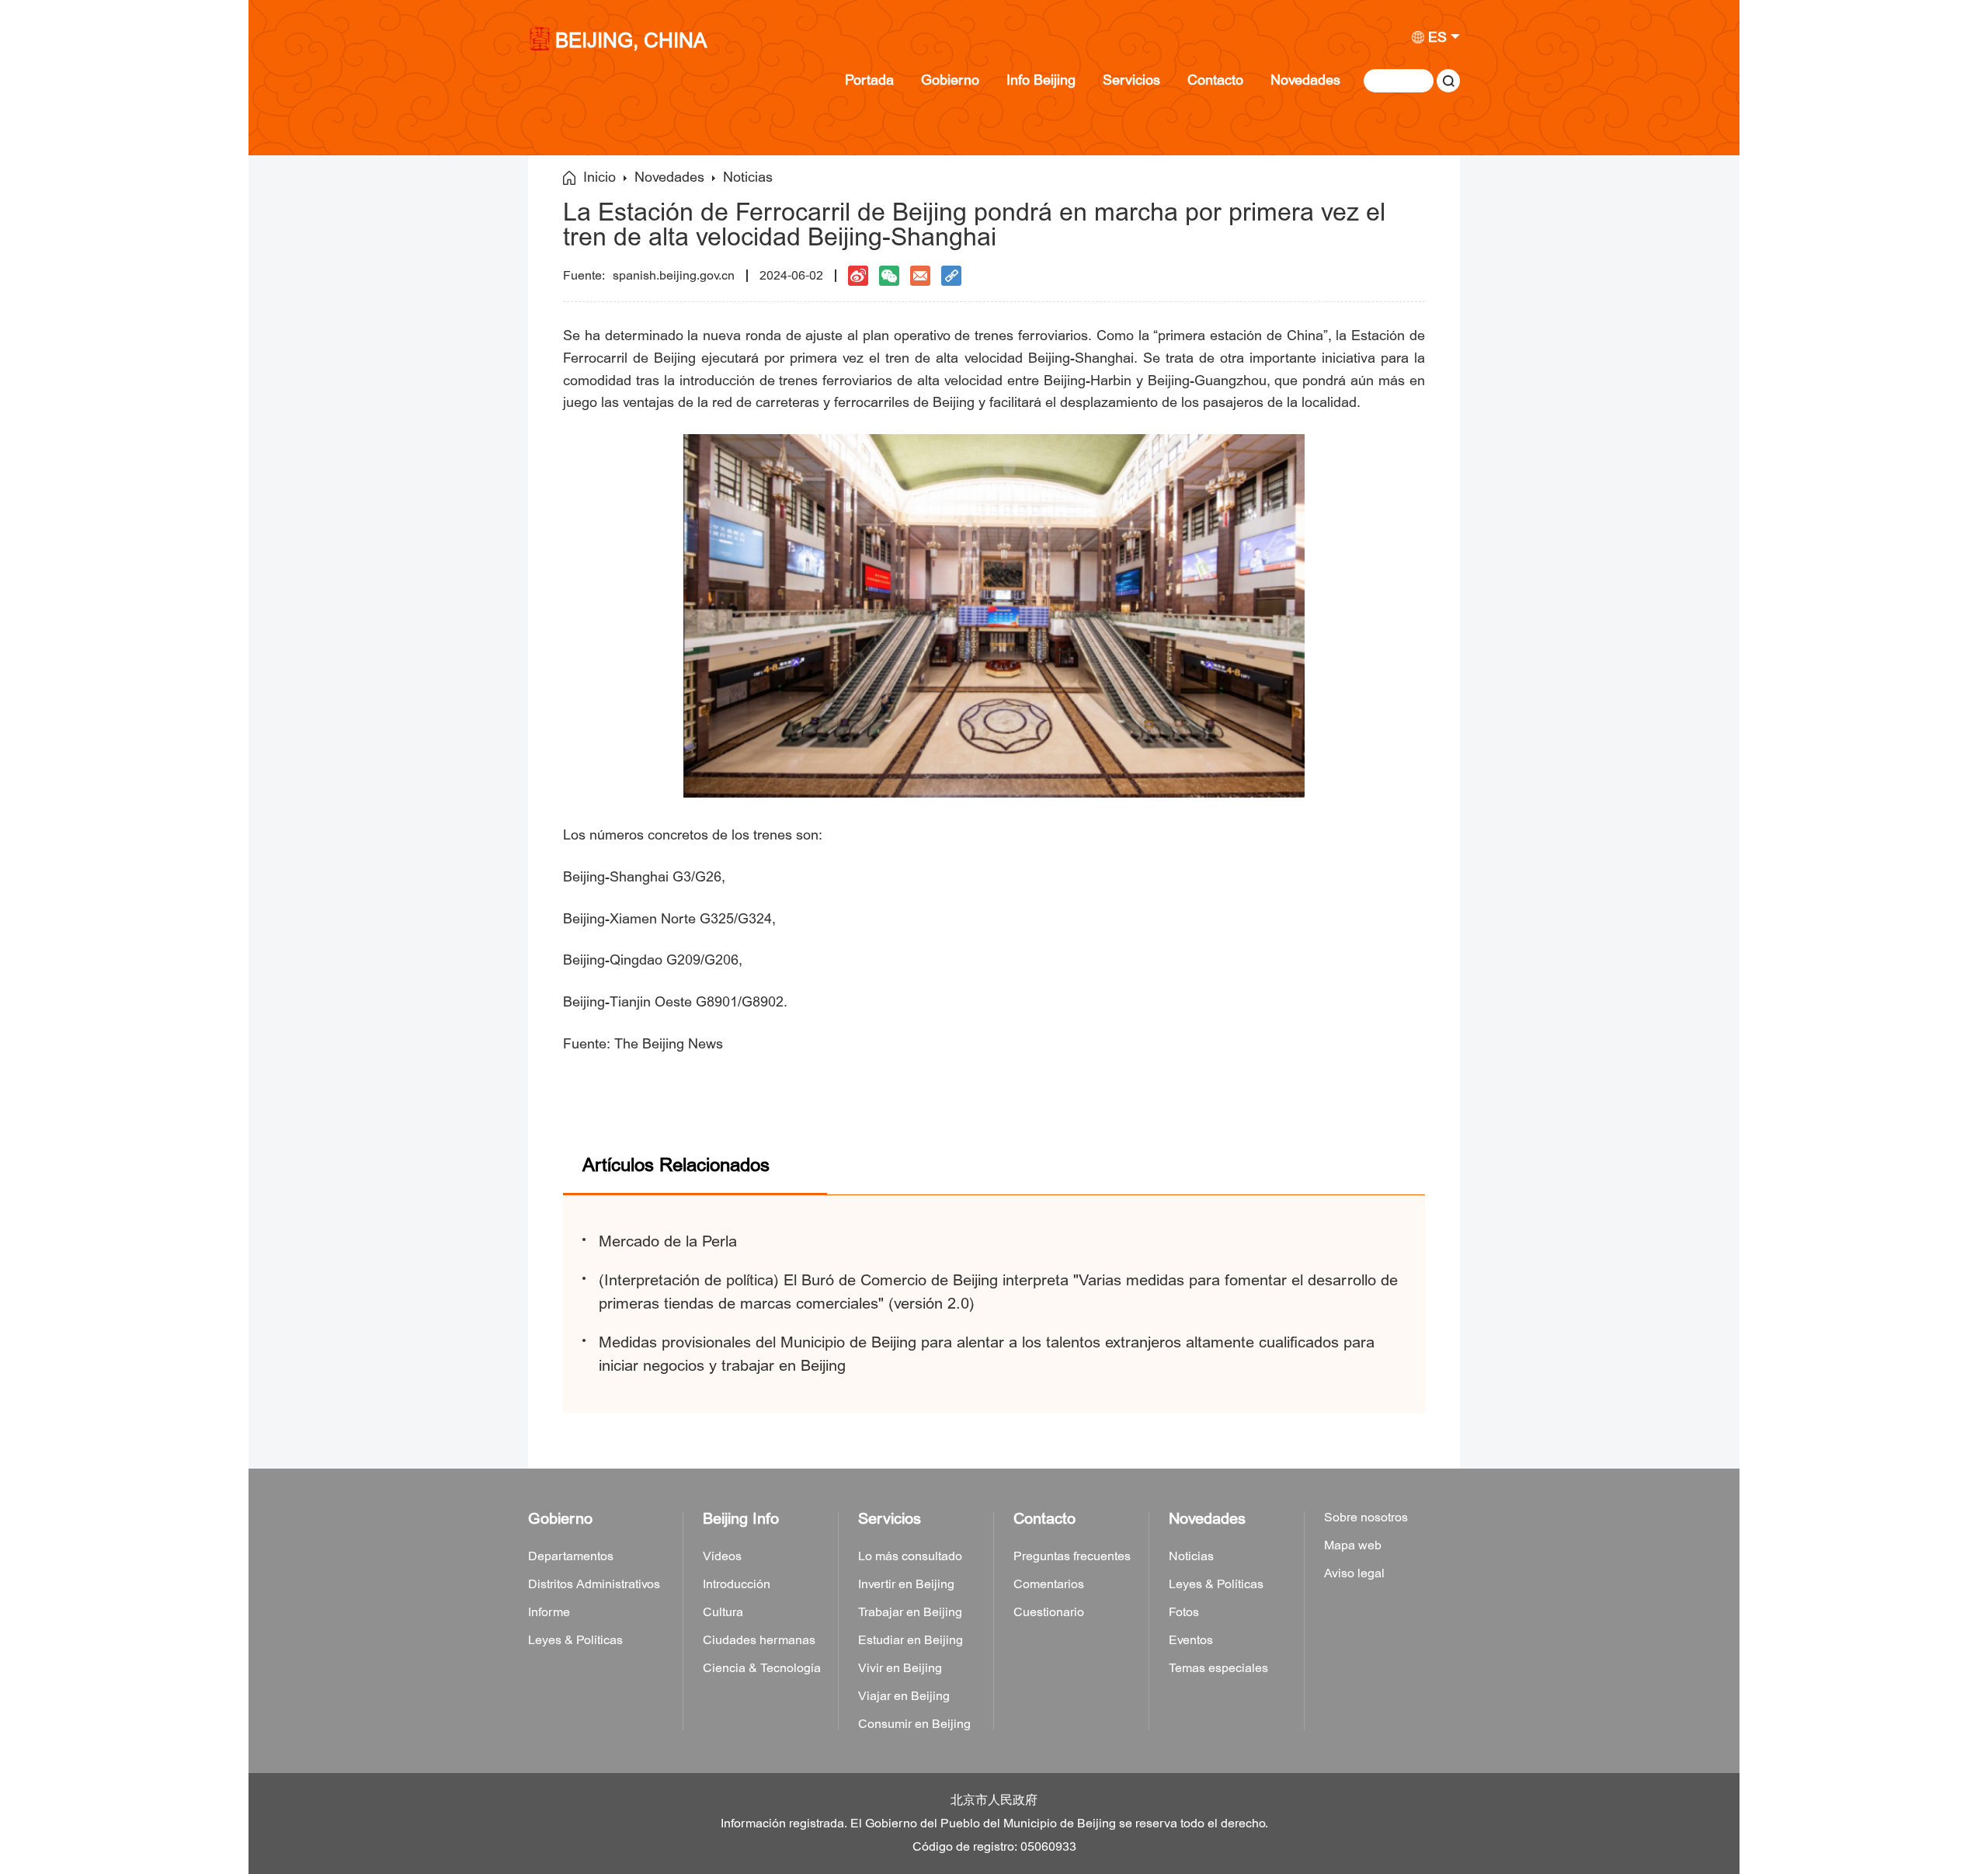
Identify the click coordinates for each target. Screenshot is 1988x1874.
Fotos (1184, 1612)
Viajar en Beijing (904, 1696)
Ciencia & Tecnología (762, 1668)
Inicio (600, 178)
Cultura (723, 1612)
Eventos (1191, 1640)
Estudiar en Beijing (911, 1640)
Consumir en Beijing (914, 1724)
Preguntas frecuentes (1072, 1556)
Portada (869, 80)
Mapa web (1353, 1545)
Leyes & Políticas (575, 1640)
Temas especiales (1218, 1668)
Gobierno (950, 80)
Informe (549, 1612)
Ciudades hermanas (759, 1640)
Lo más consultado (910, 1556)
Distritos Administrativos (594, 1584)
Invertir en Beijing (906, 1584)
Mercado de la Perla (668, 1241)
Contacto (1215, 80)
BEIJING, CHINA (631, 42)
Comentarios (1049, 1584)
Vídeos (722, 1556)
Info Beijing (1041, 80)
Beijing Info (741, 1519)
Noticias (748, 178)
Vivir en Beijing (900, 1668)
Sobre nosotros (1366, 1518)
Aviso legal (1354, 1573)
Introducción (737, 1584)
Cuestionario (1049, 1612)
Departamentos (571, 1556)
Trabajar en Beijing (910, 1612)
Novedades (1305, 80)
